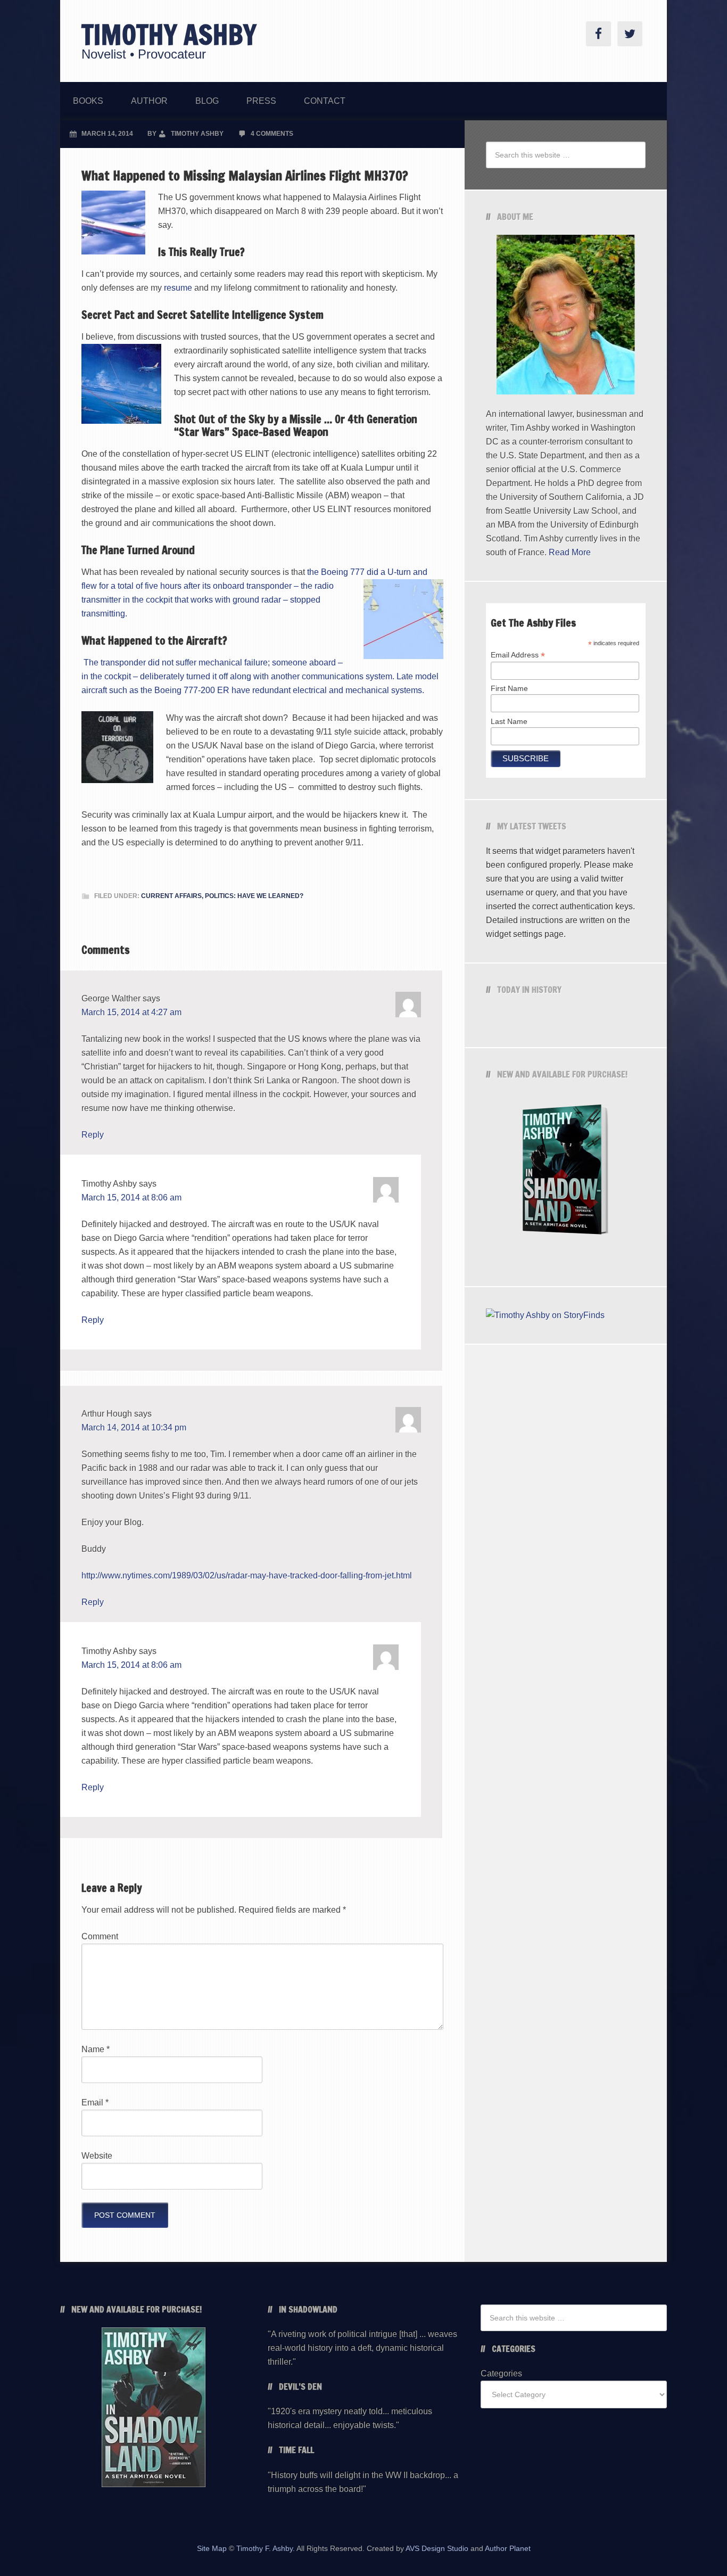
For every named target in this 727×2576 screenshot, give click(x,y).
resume (179, 288)
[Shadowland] (566, 1172)
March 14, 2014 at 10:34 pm (134, 1427)
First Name (509, 688)
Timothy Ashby (169, 35)
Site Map (212, 2548)
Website (97, 2156)
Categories (501, 2373)
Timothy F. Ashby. (266, 2548)
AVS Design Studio (437, 2548)
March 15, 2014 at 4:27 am (131, 1012)
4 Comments (272, 134)
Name (96, 2049)
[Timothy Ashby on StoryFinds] (545, 1315)
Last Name (509, 721)
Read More (570, 552)
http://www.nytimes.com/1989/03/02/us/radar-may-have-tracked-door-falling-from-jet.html (247, 1575)
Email (95, 2102)
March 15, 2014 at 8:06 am (131, 1198)
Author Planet (508, 2548)
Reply (93, 1135)
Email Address (518, 655)
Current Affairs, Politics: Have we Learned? (222, 896)
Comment (100, 1936)
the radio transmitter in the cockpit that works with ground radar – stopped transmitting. (208, 600)
